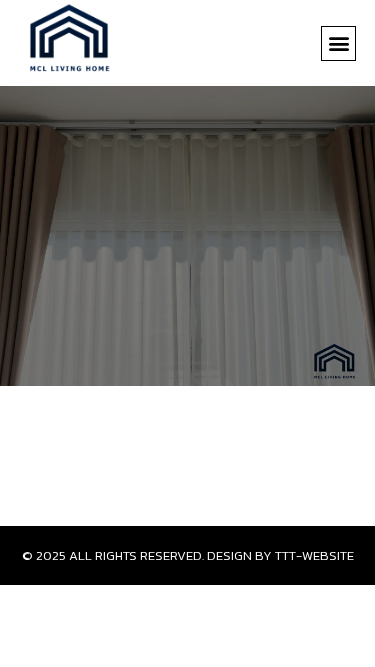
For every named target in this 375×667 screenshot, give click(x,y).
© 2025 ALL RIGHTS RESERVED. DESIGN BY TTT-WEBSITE (188, 555)
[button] (338, 43)
